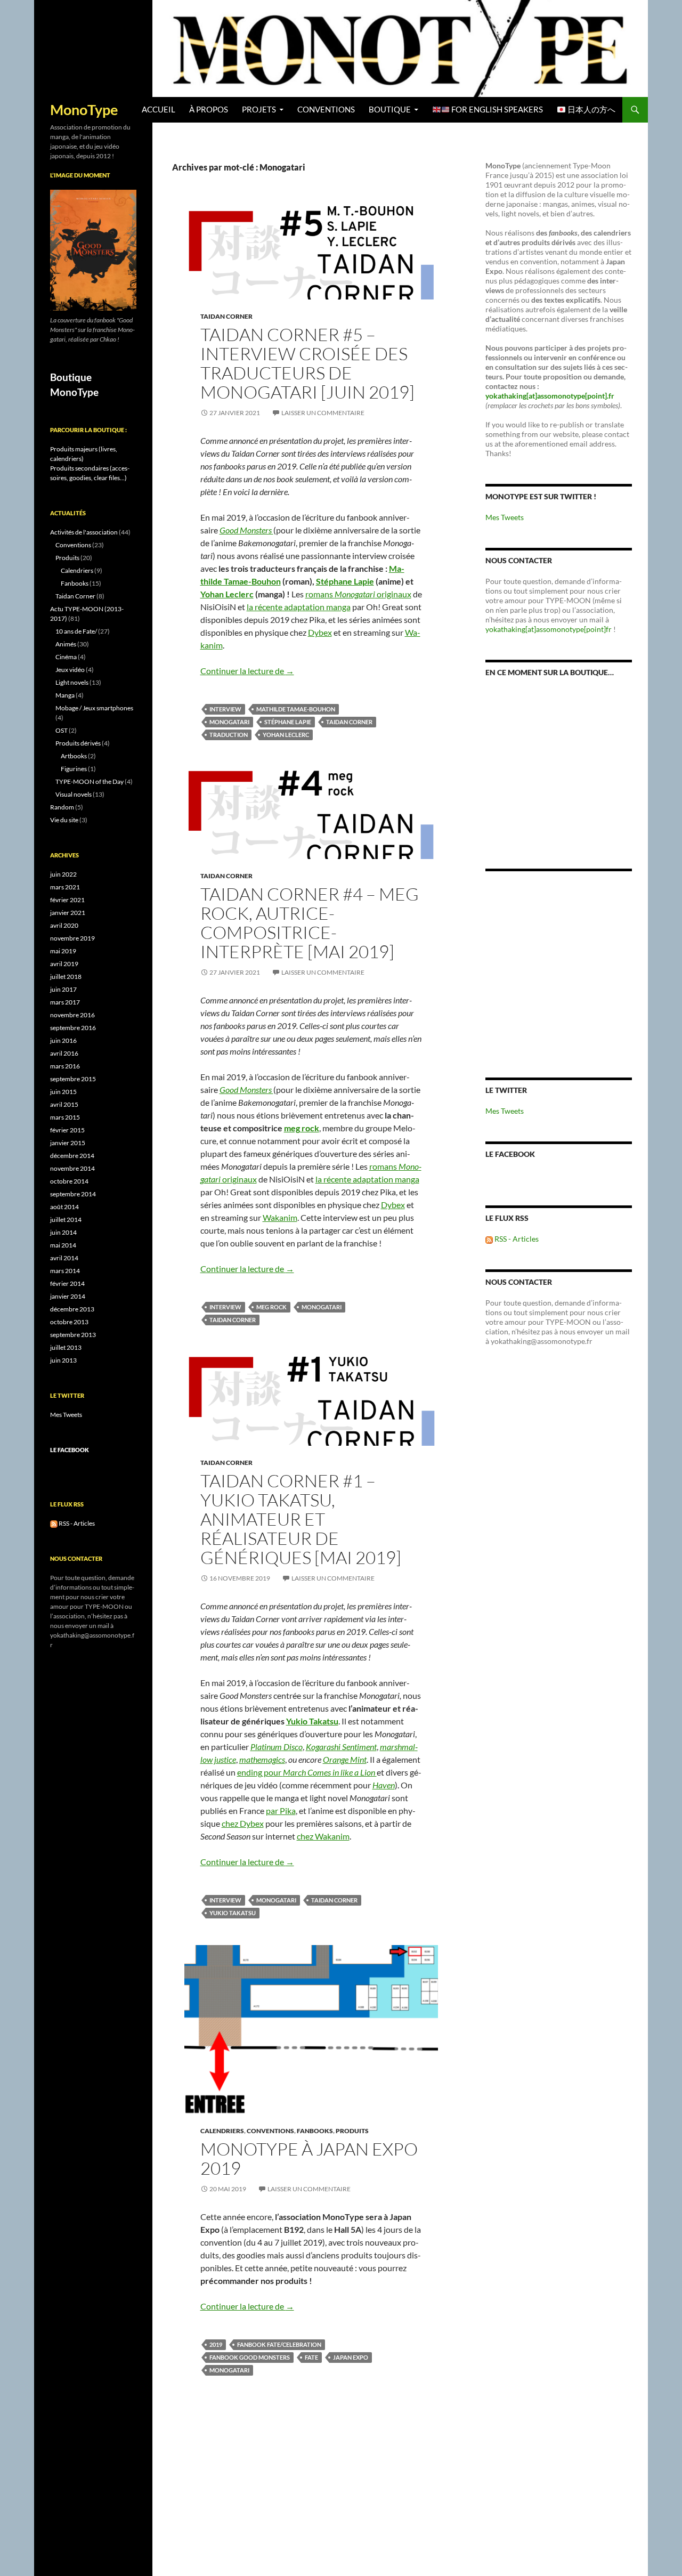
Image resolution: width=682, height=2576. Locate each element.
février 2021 (67, 900)
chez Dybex (243, 1823)
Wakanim (280, 1217)
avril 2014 (64, 1258)
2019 (216, 2344)
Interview (225, 709)
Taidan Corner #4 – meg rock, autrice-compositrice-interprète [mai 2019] (310, 923)
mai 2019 (63, 951)
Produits (352, 2131)
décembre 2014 (72, 1156)
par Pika (281, 1811)
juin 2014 (63, 1232)
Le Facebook (510, 1154)
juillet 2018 (66, 977)
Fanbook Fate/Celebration (279, 2344)
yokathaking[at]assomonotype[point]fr (549, 629)
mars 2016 (65, 1066)
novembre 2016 (72, 1015)
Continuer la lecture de (247, 671)
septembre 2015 (73, 1079)
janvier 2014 (68, 1296)
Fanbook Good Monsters (250, 2357)
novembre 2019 (72, 938)
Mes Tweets (505, 517)
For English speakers (496, 110)
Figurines (74, 769)
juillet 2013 (66, 1347)
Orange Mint (345, 1759)
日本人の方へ (591, 110)
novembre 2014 (72, 1168)
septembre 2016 (73, 1028)
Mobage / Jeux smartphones (94, 708)
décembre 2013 (72, 1309)
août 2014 (64, 1207)
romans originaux (358, 594)
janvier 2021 (68, 913)
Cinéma (66, 657)
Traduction (229, 735)
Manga (65, 695)
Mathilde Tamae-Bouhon (296, 709)
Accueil (159, 110)
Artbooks (74, 756)
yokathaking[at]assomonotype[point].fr (550, 396)
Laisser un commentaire (323, 413)
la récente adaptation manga (299, 607)
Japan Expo (351, 2357)
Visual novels (74, 794)
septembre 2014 (73, 1194)
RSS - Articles (516, 1239)
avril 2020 (64, 925)
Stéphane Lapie (345, 581)
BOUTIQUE (390, 110)
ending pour (307, 1772)
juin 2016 (63, 1040)
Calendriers (222, 2131)
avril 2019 (64, 964)
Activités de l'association (84, 532)
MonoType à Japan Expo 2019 (309, 2158)
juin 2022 (63, 874)
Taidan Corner (226, 316)
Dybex (320, 632)
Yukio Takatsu (233, 1913)
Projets (259, 110)
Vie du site (64, 820)
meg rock (302, 1128)
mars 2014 (65, 1271)
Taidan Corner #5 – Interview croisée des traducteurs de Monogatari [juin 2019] (307, 363)
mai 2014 (63, 1245)
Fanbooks (315, 2131)
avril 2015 (64, 1104)
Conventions (326, 110)
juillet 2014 (66, 1220)
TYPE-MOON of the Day (90, 781)
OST (62, 730)
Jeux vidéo (70, 670)
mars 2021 (65, 887)
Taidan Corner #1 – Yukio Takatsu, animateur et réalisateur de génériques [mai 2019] (301, 1519)
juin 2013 (63, 1360)
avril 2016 (64, 1053)
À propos (209, 110)
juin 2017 (63, 989)
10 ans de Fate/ (76, 631)
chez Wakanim (323, 1836)
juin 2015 (63, 1092)
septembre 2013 (73, 1335)
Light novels (72, 682)
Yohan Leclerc (227, 594)
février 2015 (67, 1130)
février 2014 (67, 1283)
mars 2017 (65, 1002)
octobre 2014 (69, 1181)
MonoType (84, 110)
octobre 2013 (69, 1322)
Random (62, 807)
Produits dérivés (78, 743)
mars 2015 (65, 1117)
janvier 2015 (68, 1143)
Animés (66, 644)
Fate (311, 2357)
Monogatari (229, 722)
